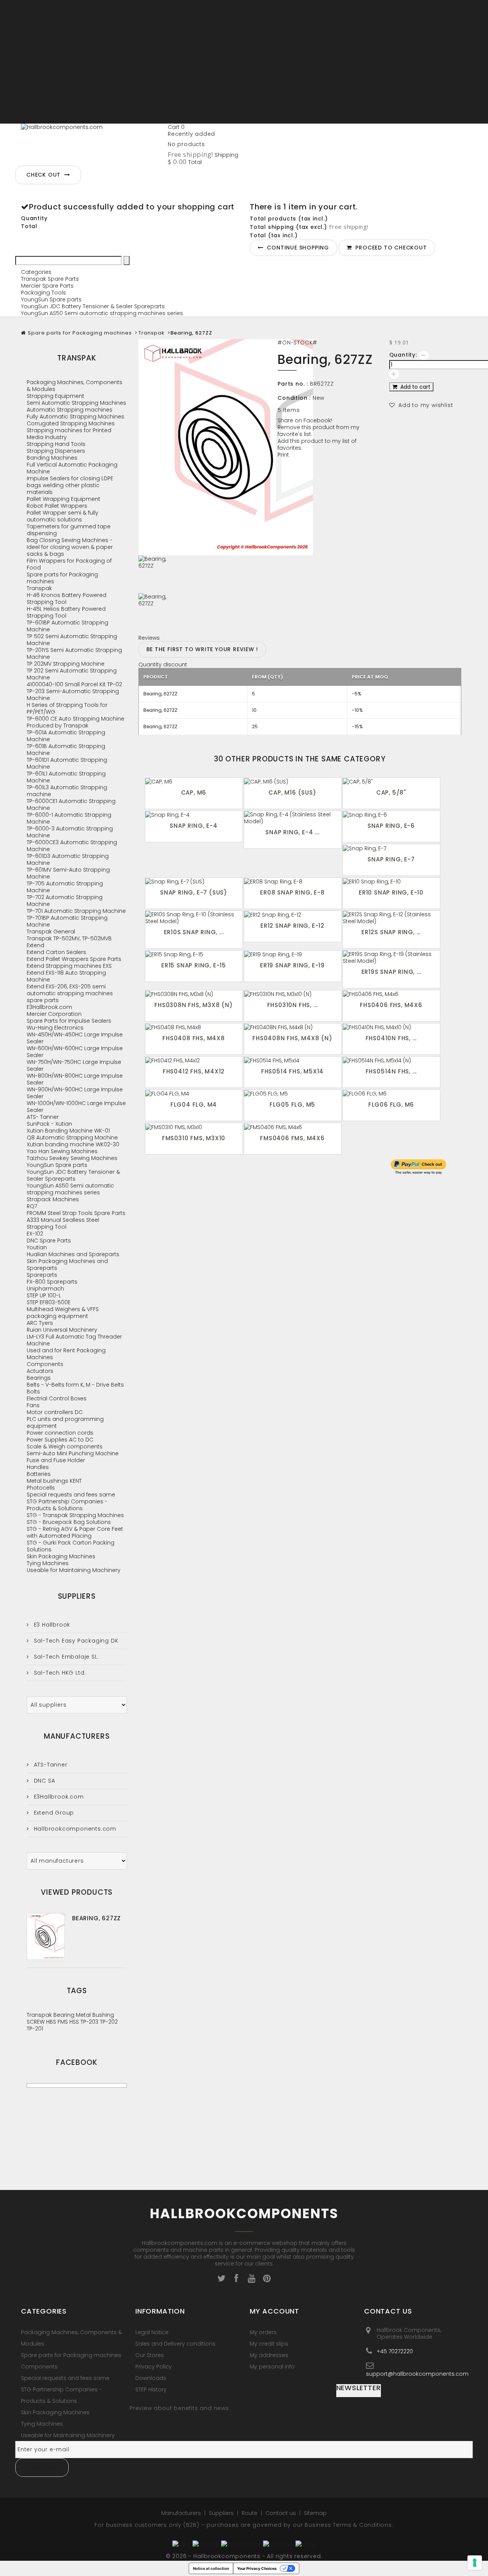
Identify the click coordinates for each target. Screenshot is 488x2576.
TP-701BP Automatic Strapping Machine (67, 921)
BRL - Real (34, 58)
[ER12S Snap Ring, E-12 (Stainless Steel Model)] (391, 918)
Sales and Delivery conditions (175, 2344)
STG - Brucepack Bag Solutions (69, 1522)
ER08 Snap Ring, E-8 (292, 892)
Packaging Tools (43, 293)
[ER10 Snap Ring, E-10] (391, 881)
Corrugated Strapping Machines (71, 423)
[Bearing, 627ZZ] (202, 574)
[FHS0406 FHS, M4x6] (391, 994)
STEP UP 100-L (44, 1295)
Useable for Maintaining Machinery (74, 1570)
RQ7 (32, 1206)
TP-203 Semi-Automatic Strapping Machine (73, 695)
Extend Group (53, 1813)
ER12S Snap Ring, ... (391, 932)
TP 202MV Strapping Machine (66, 664)
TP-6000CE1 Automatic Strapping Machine (71, 804)
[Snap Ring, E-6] (391, 815)
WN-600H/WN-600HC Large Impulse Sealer (75, 1052)
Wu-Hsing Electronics (55, 1028)
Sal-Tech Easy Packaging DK (75, 1641)
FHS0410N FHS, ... (391, 1038)
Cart (176, 127)
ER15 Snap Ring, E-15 (194, 965)
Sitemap (315, 2513)
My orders (263, 2332)
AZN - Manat (38, 45)
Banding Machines (52, 458)
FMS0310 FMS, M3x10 (194, 1138)
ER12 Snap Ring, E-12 (292, 926)
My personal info (272, 2367)
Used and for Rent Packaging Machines (66, 1354)
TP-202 (109, 2022)
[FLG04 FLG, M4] (194, 1093)
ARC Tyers (40, 1323)
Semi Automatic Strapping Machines (76, 403)
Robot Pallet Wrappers (57, 506)
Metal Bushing (95, 2015)
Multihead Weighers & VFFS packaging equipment (63, 1313)
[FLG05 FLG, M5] (293, 1093)
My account (274, 2311)
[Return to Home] (23, 333)
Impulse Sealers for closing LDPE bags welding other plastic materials (70, 485)
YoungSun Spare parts (51, 299)
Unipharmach (45, 1289)
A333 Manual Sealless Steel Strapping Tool (63, 1223)
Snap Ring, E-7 (391, 859)
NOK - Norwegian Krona (53, 106)
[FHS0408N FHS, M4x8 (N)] (293, 1027)
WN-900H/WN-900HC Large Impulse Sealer (75, 1093)
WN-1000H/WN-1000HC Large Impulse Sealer (76, 1107)
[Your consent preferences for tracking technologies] (475, 2563)
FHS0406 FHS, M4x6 (391, 1005)
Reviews (149, 638)
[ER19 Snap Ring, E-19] (293, 954)
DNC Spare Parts (49, 1241)
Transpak (152, 333)
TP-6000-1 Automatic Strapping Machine (69, 818)
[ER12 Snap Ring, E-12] (293, 915)
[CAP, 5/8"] (391, 781)
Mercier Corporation (54, 1014)
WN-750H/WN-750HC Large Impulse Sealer (74, 1065)
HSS (75, 2022)
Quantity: (403, 355)
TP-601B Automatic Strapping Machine (66, 750)
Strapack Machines (53, 1199)
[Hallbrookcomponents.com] (91, 142)
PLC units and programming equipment (65, 1422)
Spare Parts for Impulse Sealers (69, 1021)
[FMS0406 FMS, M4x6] (293, 1127)
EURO (28, 79)
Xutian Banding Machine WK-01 (68, 1131)
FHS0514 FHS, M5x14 (292, 1071)
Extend (35, 945)
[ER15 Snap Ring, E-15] (194, 954)
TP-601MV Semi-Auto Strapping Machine (68, 873)
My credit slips (269, 2344)
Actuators (40, 1371)
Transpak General (51, 932)
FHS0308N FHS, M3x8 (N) (194, 1005)
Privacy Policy (154, 2367)
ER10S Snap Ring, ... (194, 932)
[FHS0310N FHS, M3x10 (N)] (293, 994)
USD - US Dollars (42, 120)
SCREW (36, 2022)
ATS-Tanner (50, 1765)
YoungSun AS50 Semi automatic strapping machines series (102, 313)
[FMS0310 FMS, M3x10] (194, 1127)
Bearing (65, 2015)
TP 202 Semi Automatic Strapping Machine (72, 674)
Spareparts (42, 1275)
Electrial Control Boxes (57, 1398)
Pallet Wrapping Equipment (63, 499)
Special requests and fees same (71, 1495)
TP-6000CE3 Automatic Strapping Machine (72, 846)
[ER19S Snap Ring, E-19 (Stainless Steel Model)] (391, 957)
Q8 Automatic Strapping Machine (72, 1138)
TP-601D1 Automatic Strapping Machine (67, 763)
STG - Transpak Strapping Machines (75, 1515)
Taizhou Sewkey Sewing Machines (72, 1158)
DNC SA (43, 1781)
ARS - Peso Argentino (49, 31)
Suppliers (77, 1596)
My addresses (269, 2355)
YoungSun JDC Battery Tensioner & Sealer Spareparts (93, 306)
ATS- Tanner (43, 1117)
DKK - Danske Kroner (48, 72)
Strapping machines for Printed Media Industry (69, 434)
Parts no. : (293, 384)
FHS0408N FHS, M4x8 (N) (292, 1038)
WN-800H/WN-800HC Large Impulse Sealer (75, 1079)
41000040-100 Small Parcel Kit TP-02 (74, 684)
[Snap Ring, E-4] (194, 815)
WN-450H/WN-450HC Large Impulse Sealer (75, 1038)
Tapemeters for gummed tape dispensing (69, 530)
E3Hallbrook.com (49, 1007)
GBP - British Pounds (48, 86)
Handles (38, 1467)
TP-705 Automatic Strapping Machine (65, 887)
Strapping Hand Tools (56, 444)
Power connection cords (60, 1433)
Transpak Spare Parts (50, 279)
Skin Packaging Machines (61, 1556)
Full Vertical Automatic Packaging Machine (72, 468)
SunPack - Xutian (49, 1124)
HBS (52, 2022)
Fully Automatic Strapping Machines (75, 417)
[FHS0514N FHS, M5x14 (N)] (391, 1060)
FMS (63, 2022)
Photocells (41, 1488)
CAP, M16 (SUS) (292, 792)
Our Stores (150, 2355)
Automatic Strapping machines (70, 410)
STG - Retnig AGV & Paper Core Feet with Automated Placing (75, 1532)
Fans (33, 1405)
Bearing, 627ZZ (96, 1918)
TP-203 (90, 2022)
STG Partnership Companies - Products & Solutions (67, 1505)
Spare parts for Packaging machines (80, 333)
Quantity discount (163, 665)
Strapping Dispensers (56, 451)
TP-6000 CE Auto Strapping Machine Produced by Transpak (75, 722)
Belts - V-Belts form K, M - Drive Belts (75, 1385)
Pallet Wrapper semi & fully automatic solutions (63, 516)
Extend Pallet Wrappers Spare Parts (74, 959)
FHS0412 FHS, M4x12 (194, 1071)
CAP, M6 (194, 792)
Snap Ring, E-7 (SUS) (194, 892)
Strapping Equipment (55, 396)
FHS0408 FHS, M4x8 (194, 1038)
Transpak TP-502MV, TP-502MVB (69, 938)
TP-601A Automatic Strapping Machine (66, 736)
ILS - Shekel (36, 93)
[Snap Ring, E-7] (391, 848)
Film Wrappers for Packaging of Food (69, 564)
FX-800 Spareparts (52, 1282)
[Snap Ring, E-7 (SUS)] (194, 881)
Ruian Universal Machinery (62, 1330)
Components (45, 1364)
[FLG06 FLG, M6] (391, 1093)
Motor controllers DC (55, 1412)
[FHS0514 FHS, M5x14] (293, 1060)
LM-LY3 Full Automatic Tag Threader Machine (74, 1340)
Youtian (37, 1247)
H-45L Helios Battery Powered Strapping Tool (66, 612)
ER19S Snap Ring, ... (391, 972)
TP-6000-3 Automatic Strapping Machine (70, 832)
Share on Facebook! (305, 420)
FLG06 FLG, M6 (391, 1105)
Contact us (281, 2513)
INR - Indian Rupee (45, 100)
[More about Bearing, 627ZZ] (46, 1936)
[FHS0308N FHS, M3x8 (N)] (194, 994)
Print (283, 455)
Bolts (33, 1392)
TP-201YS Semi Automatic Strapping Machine (74, 653)
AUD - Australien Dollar (51, 38)
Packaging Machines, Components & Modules (75, 386)
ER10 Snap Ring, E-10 (391, 892)
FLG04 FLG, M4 (194, 1105)
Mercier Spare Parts (47, 286)
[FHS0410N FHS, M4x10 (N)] (391, 1027)
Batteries (39, 1474)
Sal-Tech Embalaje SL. (65, 1657)
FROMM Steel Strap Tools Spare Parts (76, 1213)
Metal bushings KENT (54, 1481)
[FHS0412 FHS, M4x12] (194, 1060)
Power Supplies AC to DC (60, 1440)
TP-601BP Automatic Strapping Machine (67, 626)
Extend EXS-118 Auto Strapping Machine (66, 976)
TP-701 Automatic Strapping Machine (76, 911)
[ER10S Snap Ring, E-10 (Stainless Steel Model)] (194, 918)
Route (250, 2513)
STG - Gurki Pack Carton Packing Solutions (71, 1546)
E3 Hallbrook (51, 1625)
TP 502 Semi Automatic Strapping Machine (72, 640)
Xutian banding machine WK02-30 (73, 1144)
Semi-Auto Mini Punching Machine (73, 1453)
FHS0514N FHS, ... (391, 1071)
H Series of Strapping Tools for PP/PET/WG (67, 708)
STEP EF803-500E (49, 1302)
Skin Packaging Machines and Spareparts (67, 1265)
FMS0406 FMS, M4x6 (292, 1138)
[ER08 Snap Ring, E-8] (293, 881)
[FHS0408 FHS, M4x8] (194, 1027)
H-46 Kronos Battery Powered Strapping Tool (67, 599)
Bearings (39, 1378)
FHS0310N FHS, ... (293, 1005)
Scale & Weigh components (65, 1446)
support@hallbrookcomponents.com (417, 2374)
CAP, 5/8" (391, 792)
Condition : (294, 398)
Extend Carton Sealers (56, 952)
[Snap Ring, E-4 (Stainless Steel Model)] (293, 818)
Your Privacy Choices (257, 2568)
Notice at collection (211, 2568)
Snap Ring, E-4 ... (292, 832)
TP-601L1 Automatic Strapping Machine (66, 777)
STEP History (151, 2389)
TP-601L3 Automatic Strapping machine (67, 791)
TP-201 (35, 2029)
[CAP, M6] (194, 781)
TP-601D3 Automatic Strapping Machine (68, 859)
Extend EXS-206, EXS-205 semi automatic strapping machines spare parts (70, 993)
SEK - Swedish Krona (48, 113)
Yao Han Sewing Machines (62, 1151)
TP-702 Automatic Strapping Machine (65, 901)
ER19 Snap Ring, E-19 (292, 965)
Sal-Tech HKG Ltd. (59, 1673)
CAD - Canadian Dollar (52, 65)
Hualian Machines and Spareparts (73, 1254)
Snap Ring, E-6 (391, 826)
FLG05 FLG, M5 (292, 1105)
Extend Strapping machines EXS (69, 966)
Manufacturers (77, 1736)
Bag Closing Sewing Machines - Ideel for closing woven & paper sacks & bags (70, 547)
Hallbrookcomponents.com (74, 1829)
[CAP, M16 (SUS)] (293, 781)
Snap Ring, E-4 (193, 826)
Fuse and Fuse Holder (56, 1460)
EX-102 (35, 1234)
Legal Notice (152, 2332)
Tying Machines (48, 1563)
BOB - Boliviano (42, 51)
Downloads (151, 2378)
